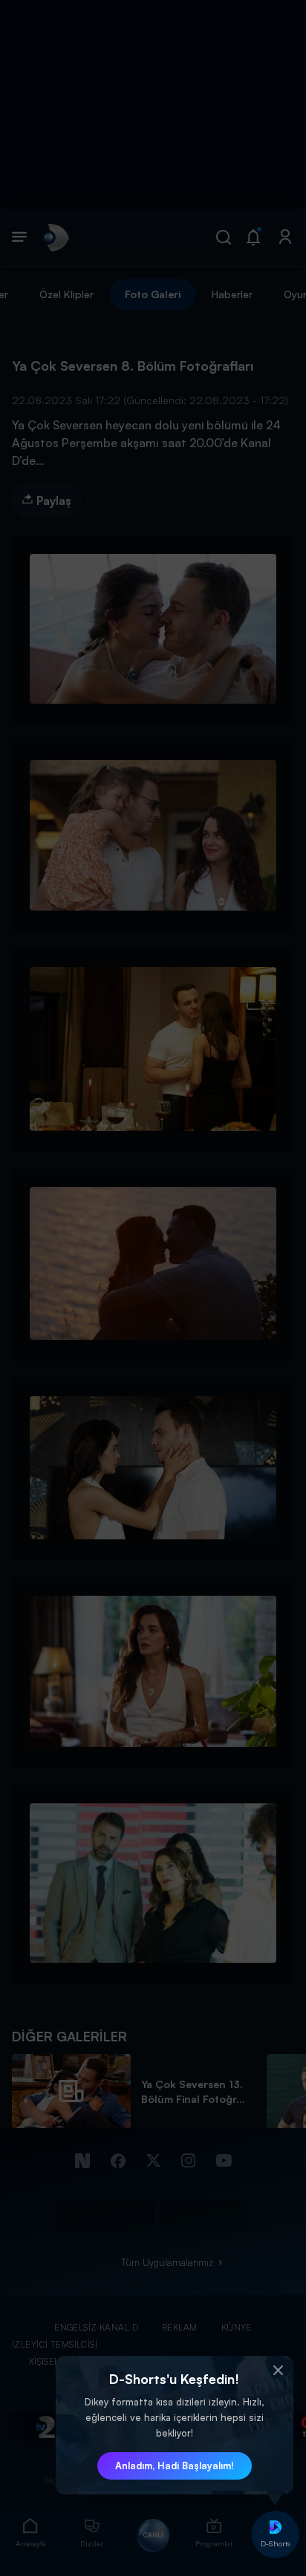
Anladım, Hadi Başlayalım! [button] (175, 2466)
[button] (279, 2371)
